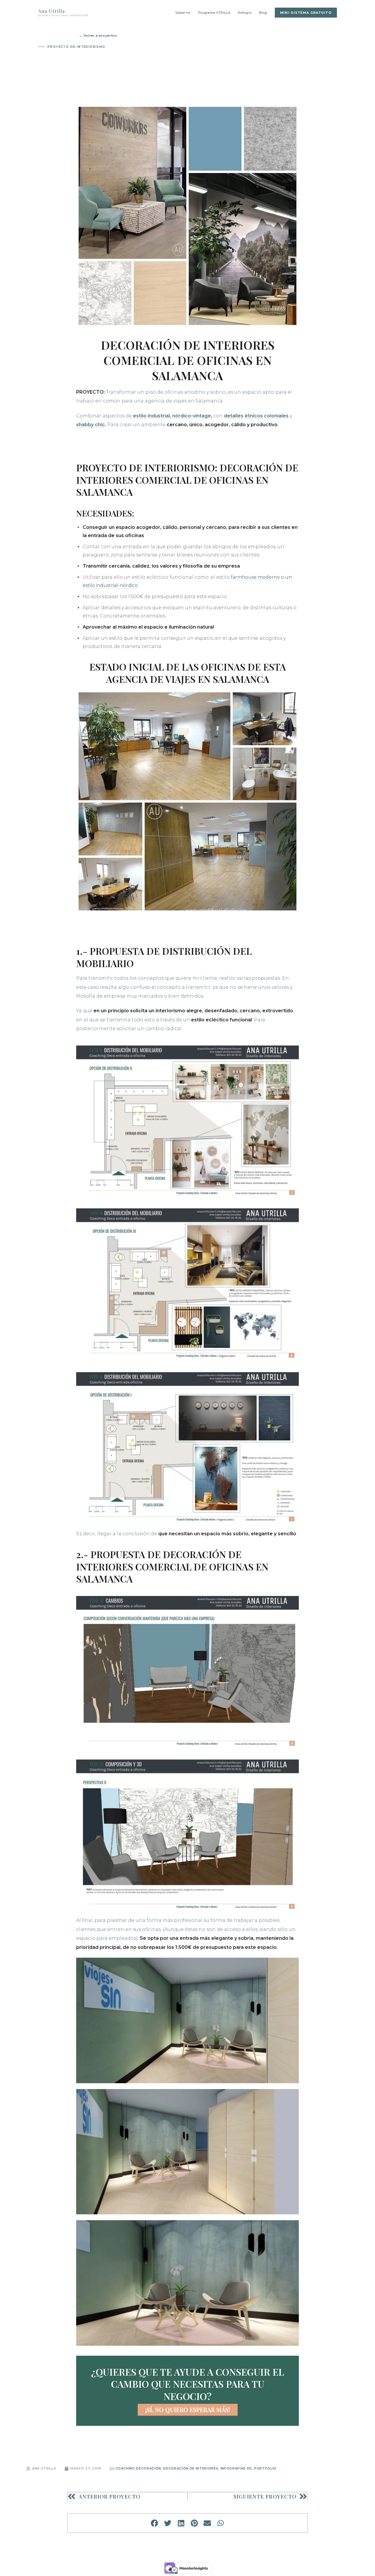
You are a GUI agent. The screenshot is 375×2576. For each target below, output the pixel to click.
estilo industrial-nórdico (110, 585)
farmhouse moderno (255, 577)
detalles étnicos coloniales (256, 416)
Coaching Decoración (138, 2468)
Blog (263, 13)
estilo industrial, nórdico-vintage (172, 416)
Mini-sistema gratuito (306, 13)
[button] (155, 2523)
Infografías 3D (236, 2468)
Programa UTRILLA (214, 13)
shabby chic (91, 425)
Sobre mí (183, 13)
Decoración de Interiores (191, 2468)
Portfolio (265, 2468)
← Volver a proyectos (98, 35)
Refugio (245, 13)
